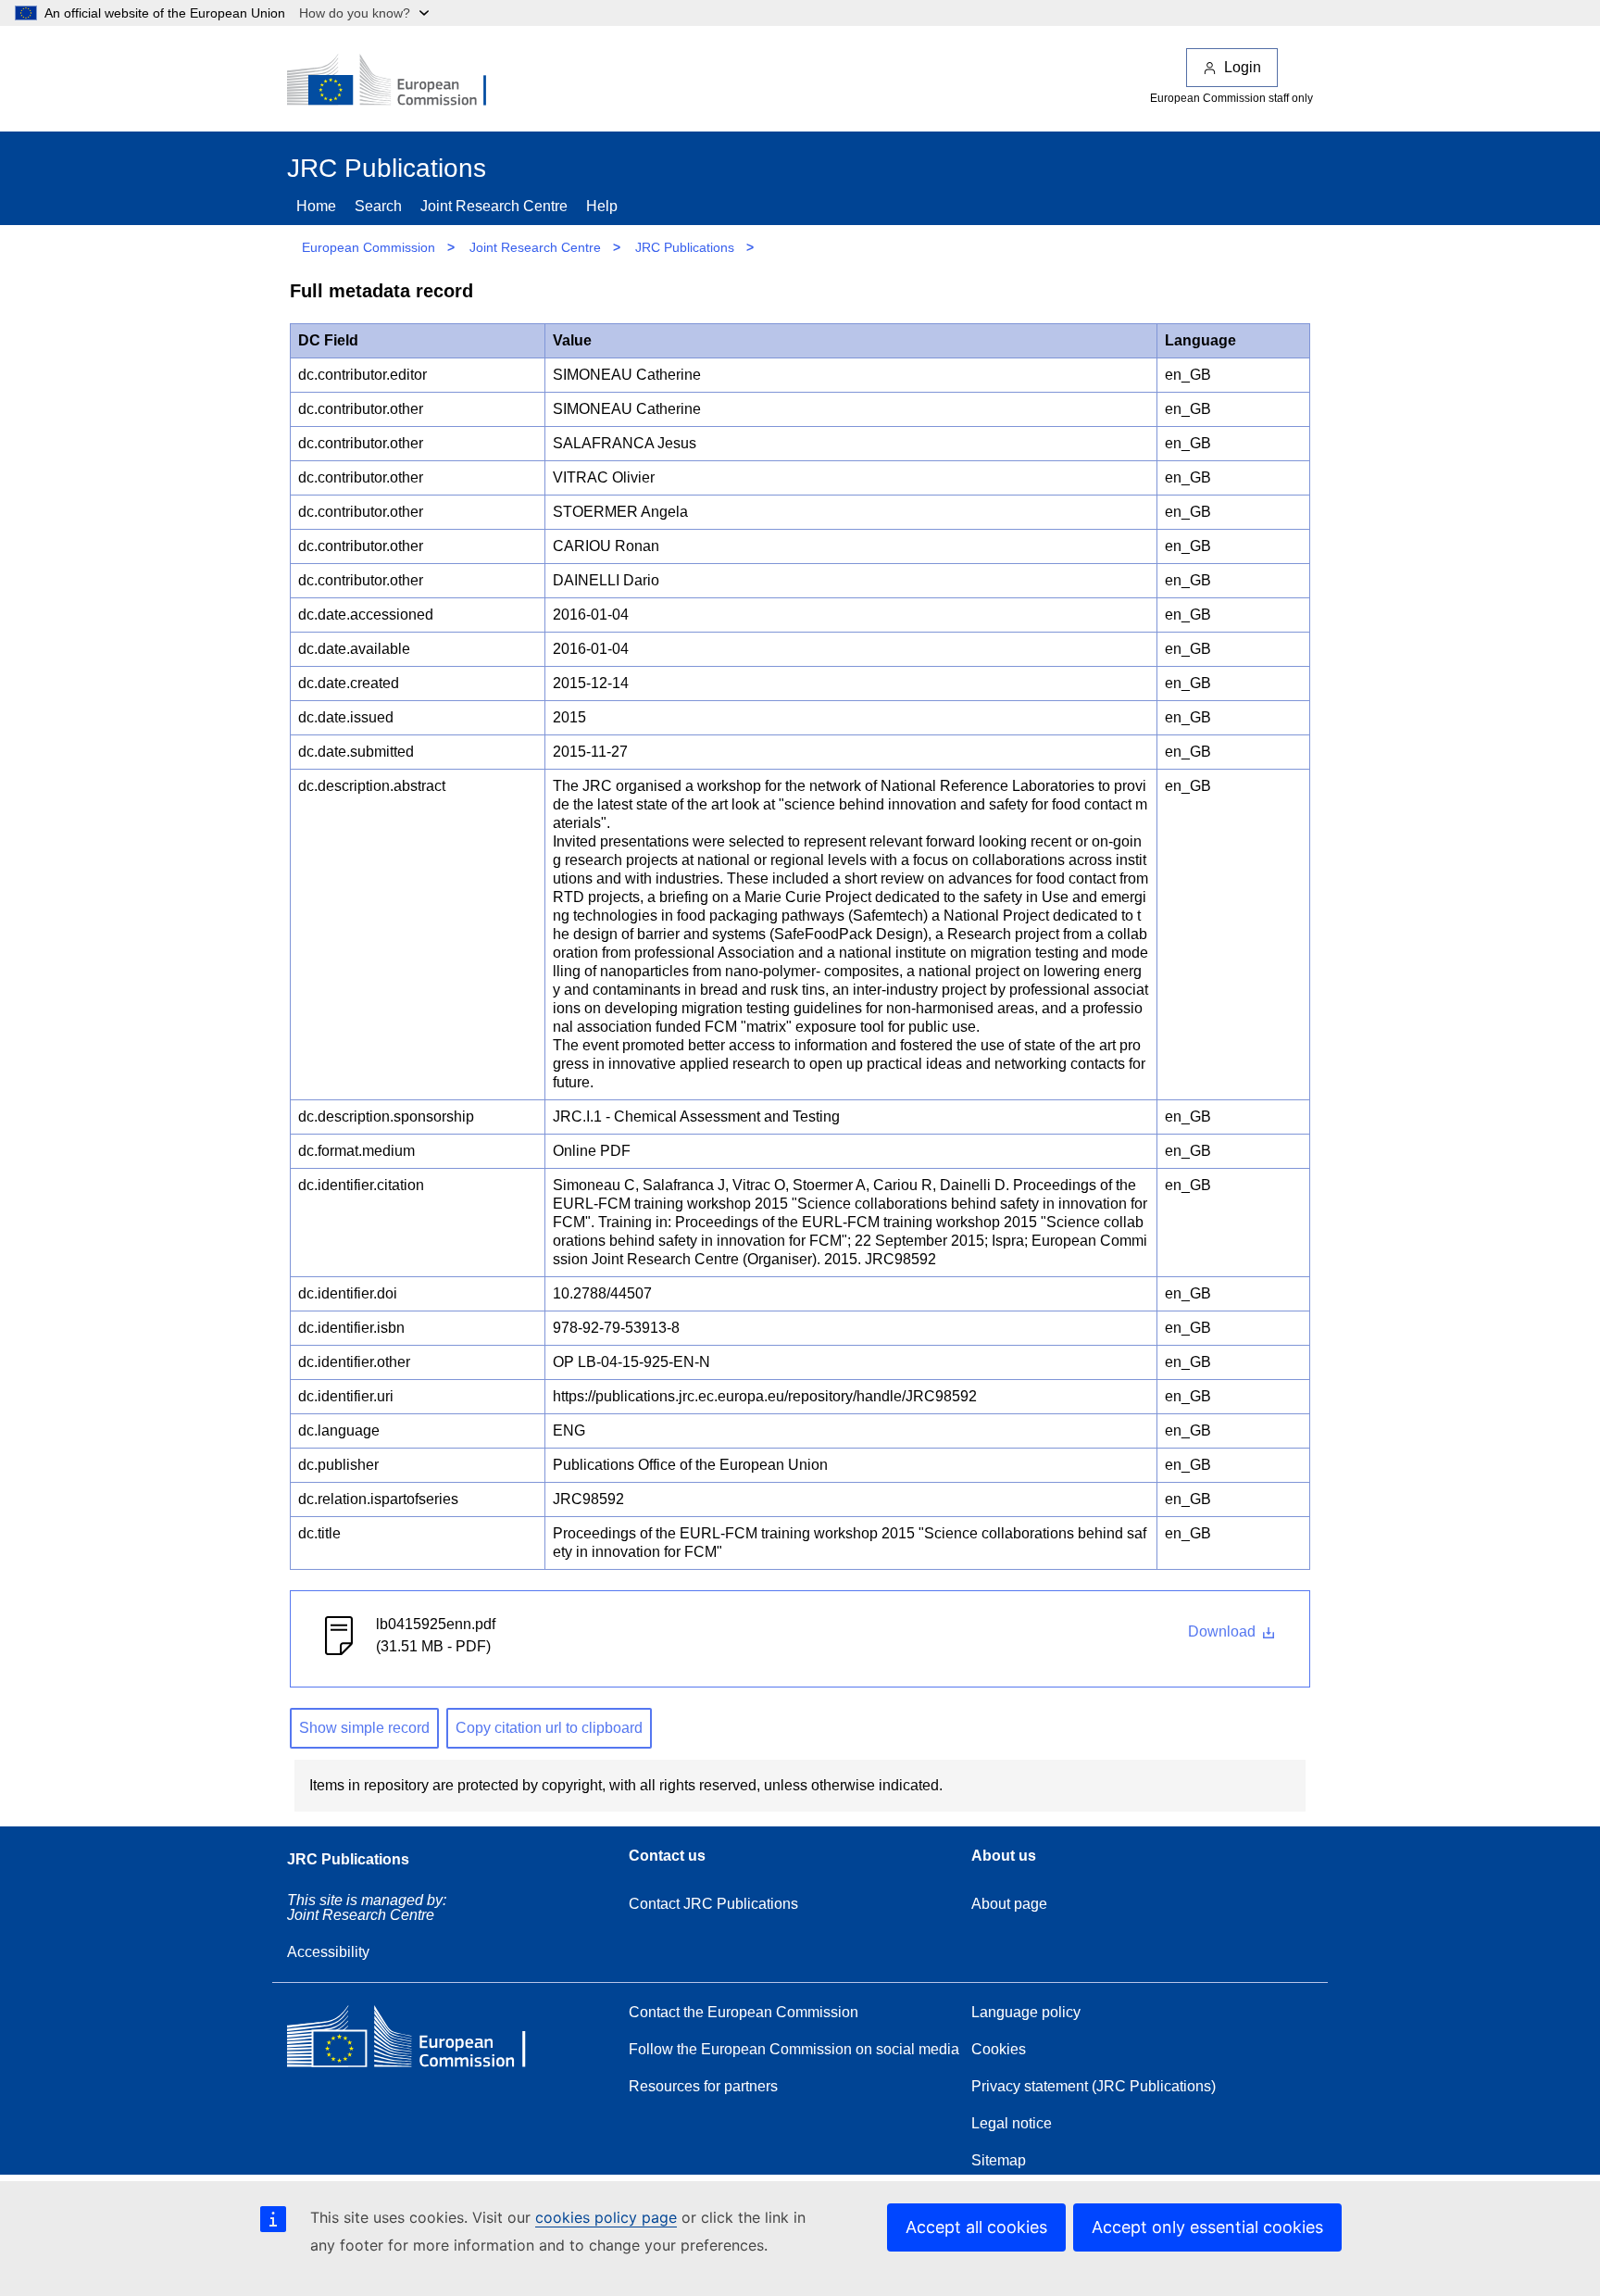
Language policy (1026, 2012)
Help (602, 206)
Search (378, 206)
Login (1243, 67)
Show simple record (364, 1728)
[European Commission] (399, 82)
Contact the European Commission (744, 2012)
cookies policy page (606, 2217)
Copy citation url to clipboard (549, 1728)
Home (316, 206)
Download (1224, 1631)
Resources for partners (703, 2086)
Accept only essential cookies (1207, 2227)
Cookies (999, 2049)
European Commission (369, 247)
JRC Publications (685, 247)
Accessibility (328, 1952)
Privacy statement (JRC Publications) (1094, 2086)
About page (1009, 1904)
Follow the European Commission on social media (794, 2049)
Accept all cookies (976, 2227)
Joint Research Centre (494, 206)
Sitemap (999, 2160)
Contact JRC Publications (713, 1904)
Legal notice (1012, 2123)
